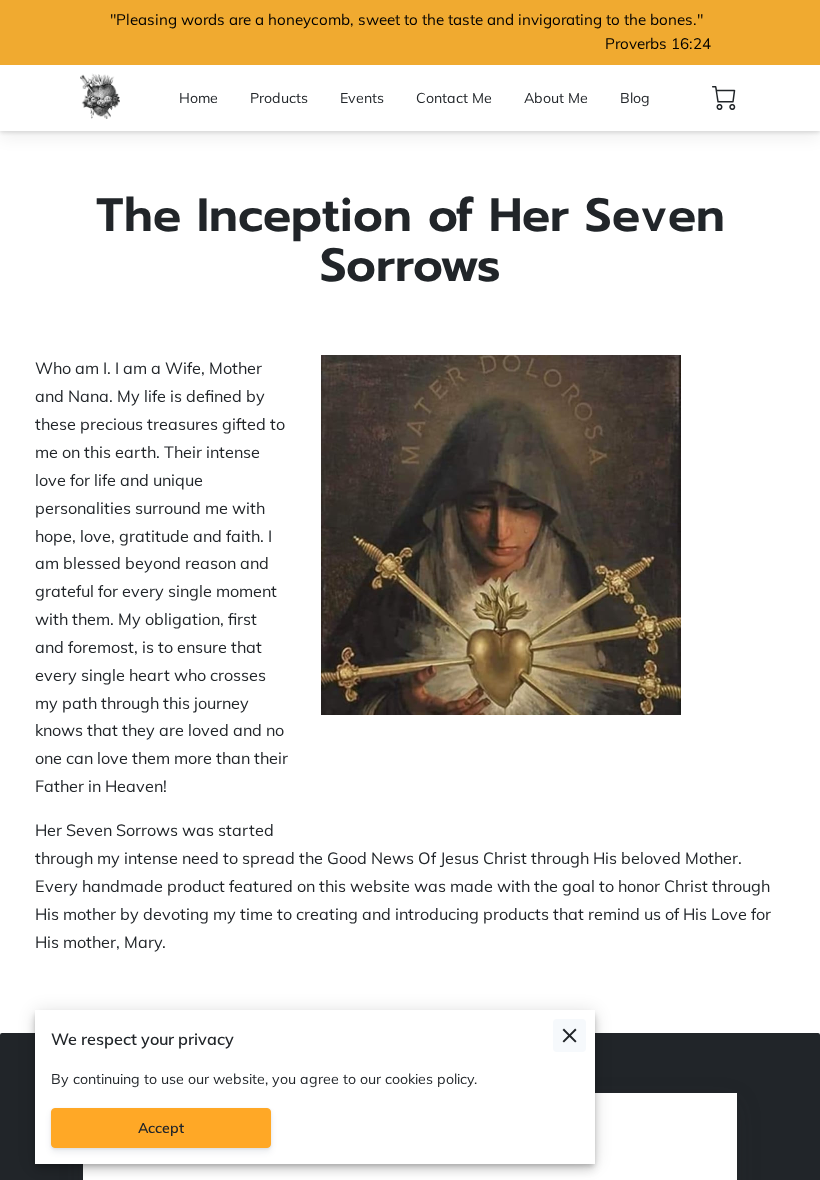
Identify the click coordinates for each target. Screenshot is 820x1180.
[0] (724, 98)
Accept (161, 1128)
